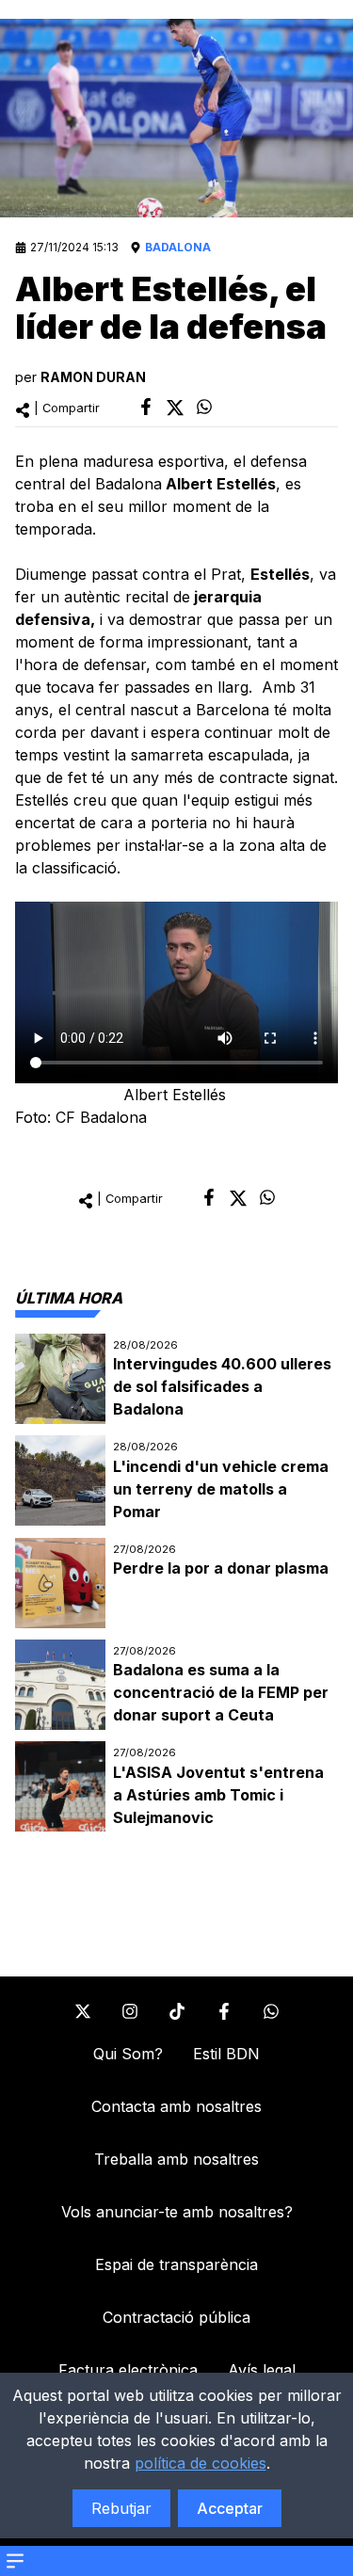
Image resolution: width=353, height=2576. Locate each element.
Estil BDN (226, 2054)
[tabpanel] (176, 1583)
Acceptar (230, 2508)
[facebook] (146, 407)
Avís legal (262, 2370)
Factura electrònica (128, 2370)
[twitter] (175, 408)
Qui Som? (128, 2054)
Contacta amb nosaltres (176, 2106)
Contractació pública (176, 2317)
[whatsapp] (204, 407)
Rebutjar (121, 2508)
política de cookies (201, 2463)
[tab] (69, 1298)
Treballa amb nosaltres (176, 2159)
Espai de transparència (176, 2264)
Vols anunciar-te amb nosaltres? (177, 2212)
